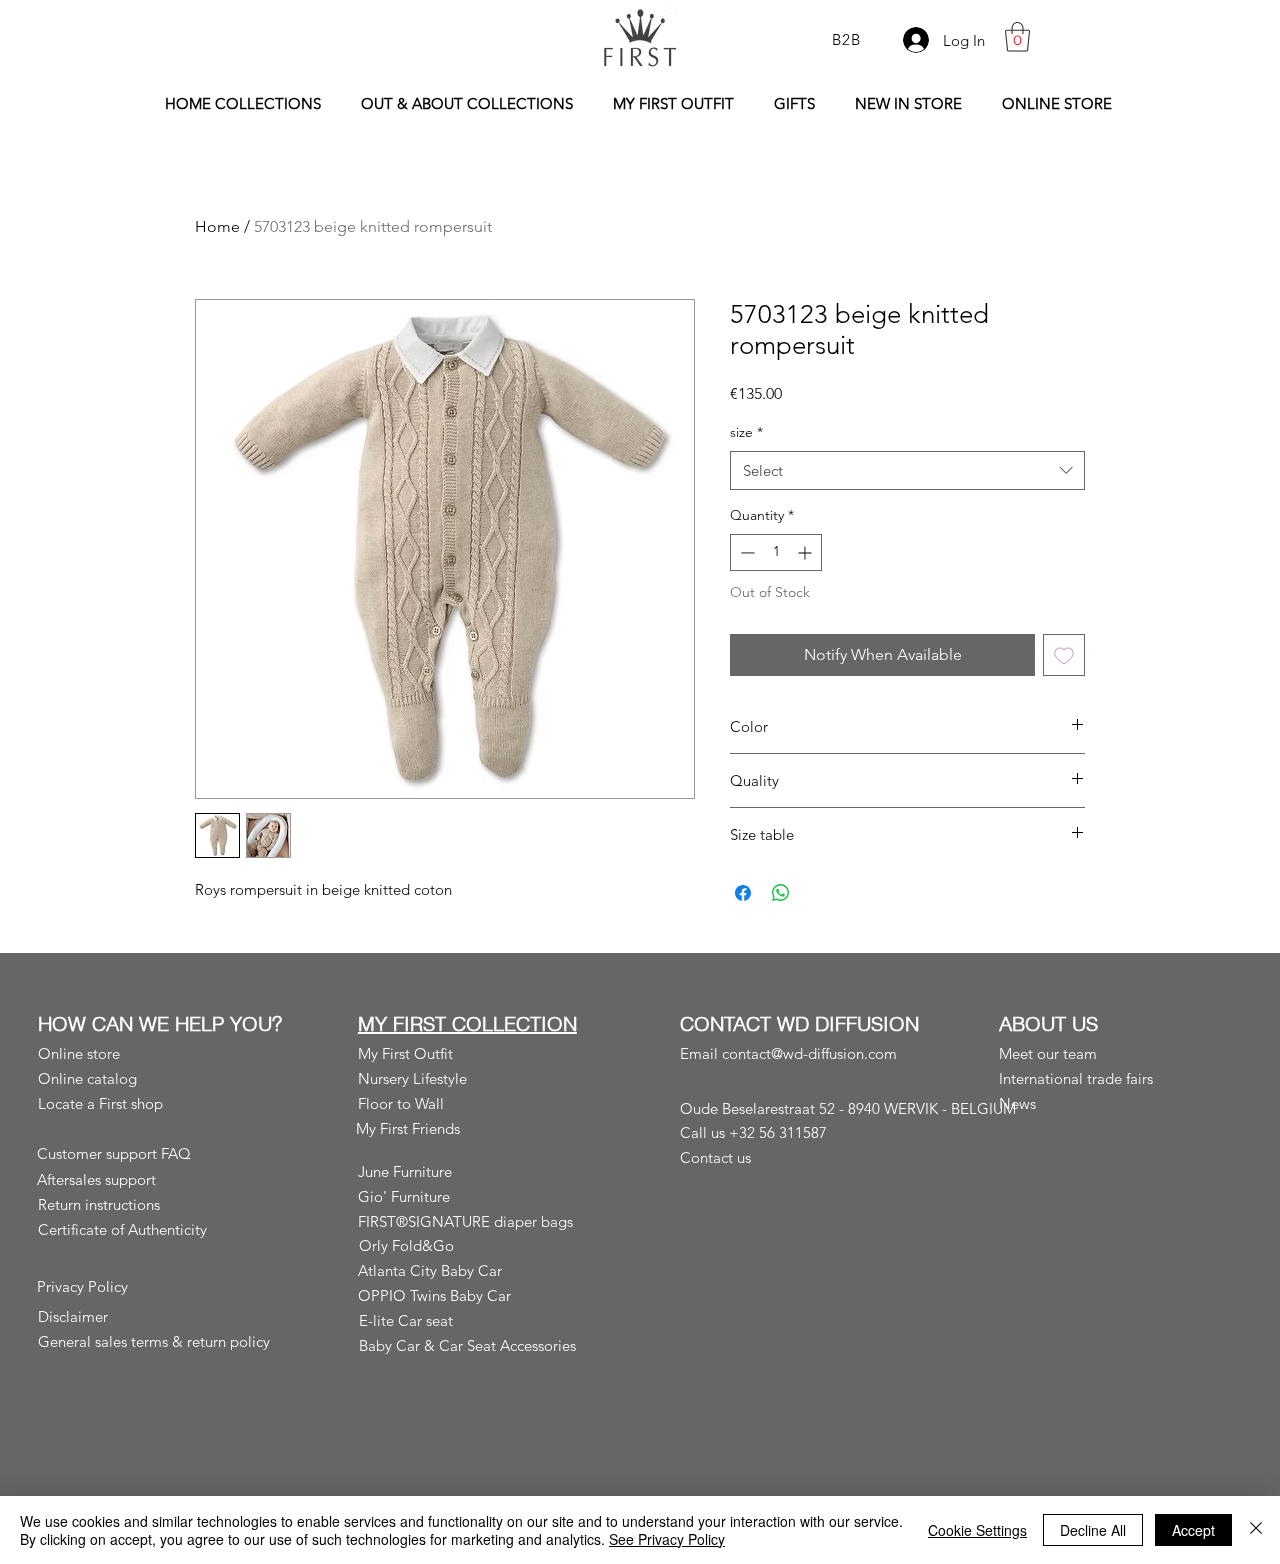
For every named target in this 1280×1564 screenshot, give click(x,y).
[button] (1017, 37)
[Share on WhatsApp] (781, 893)
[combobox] (907, 470)
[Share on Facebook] (743, 893)
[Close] (1256, 1530)
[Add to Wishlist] (1064, 655)
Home (217, 226)
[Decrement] (745, 552)
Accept (1193, 1530)
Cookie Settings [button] (977, 1530)
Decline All (1093, 1530)
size (746, 432)
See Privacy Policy (667, 1539)
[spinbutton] (776, 552)
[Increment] (806, 552)
